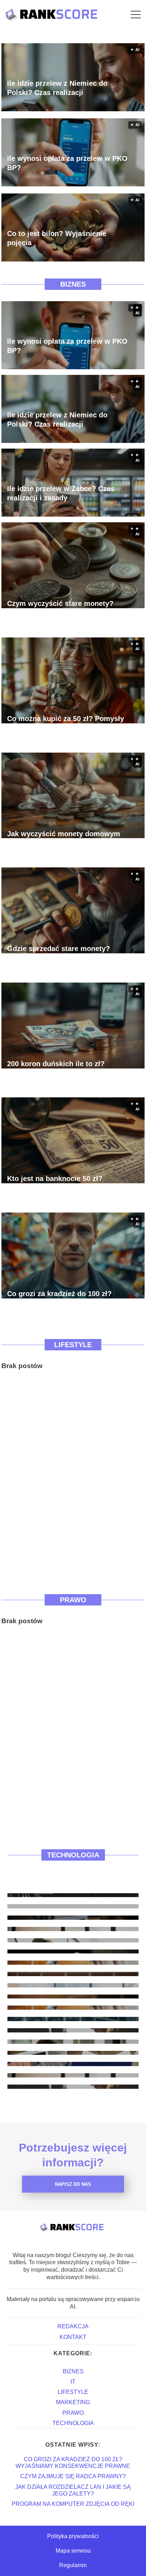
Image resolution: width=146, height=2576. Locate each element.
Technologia (73, 1855)
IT (73, 2382)
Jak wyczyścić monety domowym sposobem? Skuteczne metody (64, 838)
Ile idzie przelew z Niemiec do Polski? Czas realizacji (57, 88)
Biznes (73, 284)
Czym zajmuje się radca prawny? (73, 2476)
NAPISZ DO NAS (73, 2184)
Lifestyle (73, 1345)
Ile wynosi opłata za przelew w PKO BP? (67, 163)
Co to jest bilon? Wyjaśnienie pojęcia (57, 238)
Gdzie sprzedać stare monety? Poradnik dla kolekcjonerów (58, 953)
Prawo (73, 1600)
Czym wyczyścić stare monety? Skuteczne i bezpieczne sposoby (62, 608)
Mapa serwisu (73, 2551)
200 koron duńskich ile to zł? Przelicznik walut (56, 1068)
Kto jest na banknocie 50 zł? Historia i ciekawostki (55, 1183)
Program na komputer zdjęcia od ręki (73, 2504)
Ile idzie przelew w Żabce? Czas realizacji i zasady (61, 493)
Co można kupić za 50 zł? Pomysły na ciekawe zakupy (66, 723)
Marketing (73, 2402)
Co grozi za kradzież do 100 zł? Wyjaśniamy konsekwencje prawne (66, 1298)
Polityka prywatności (73, 2536)
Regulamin (73, 2565)
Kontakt (73, 2337)
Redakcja (73, 2326)
